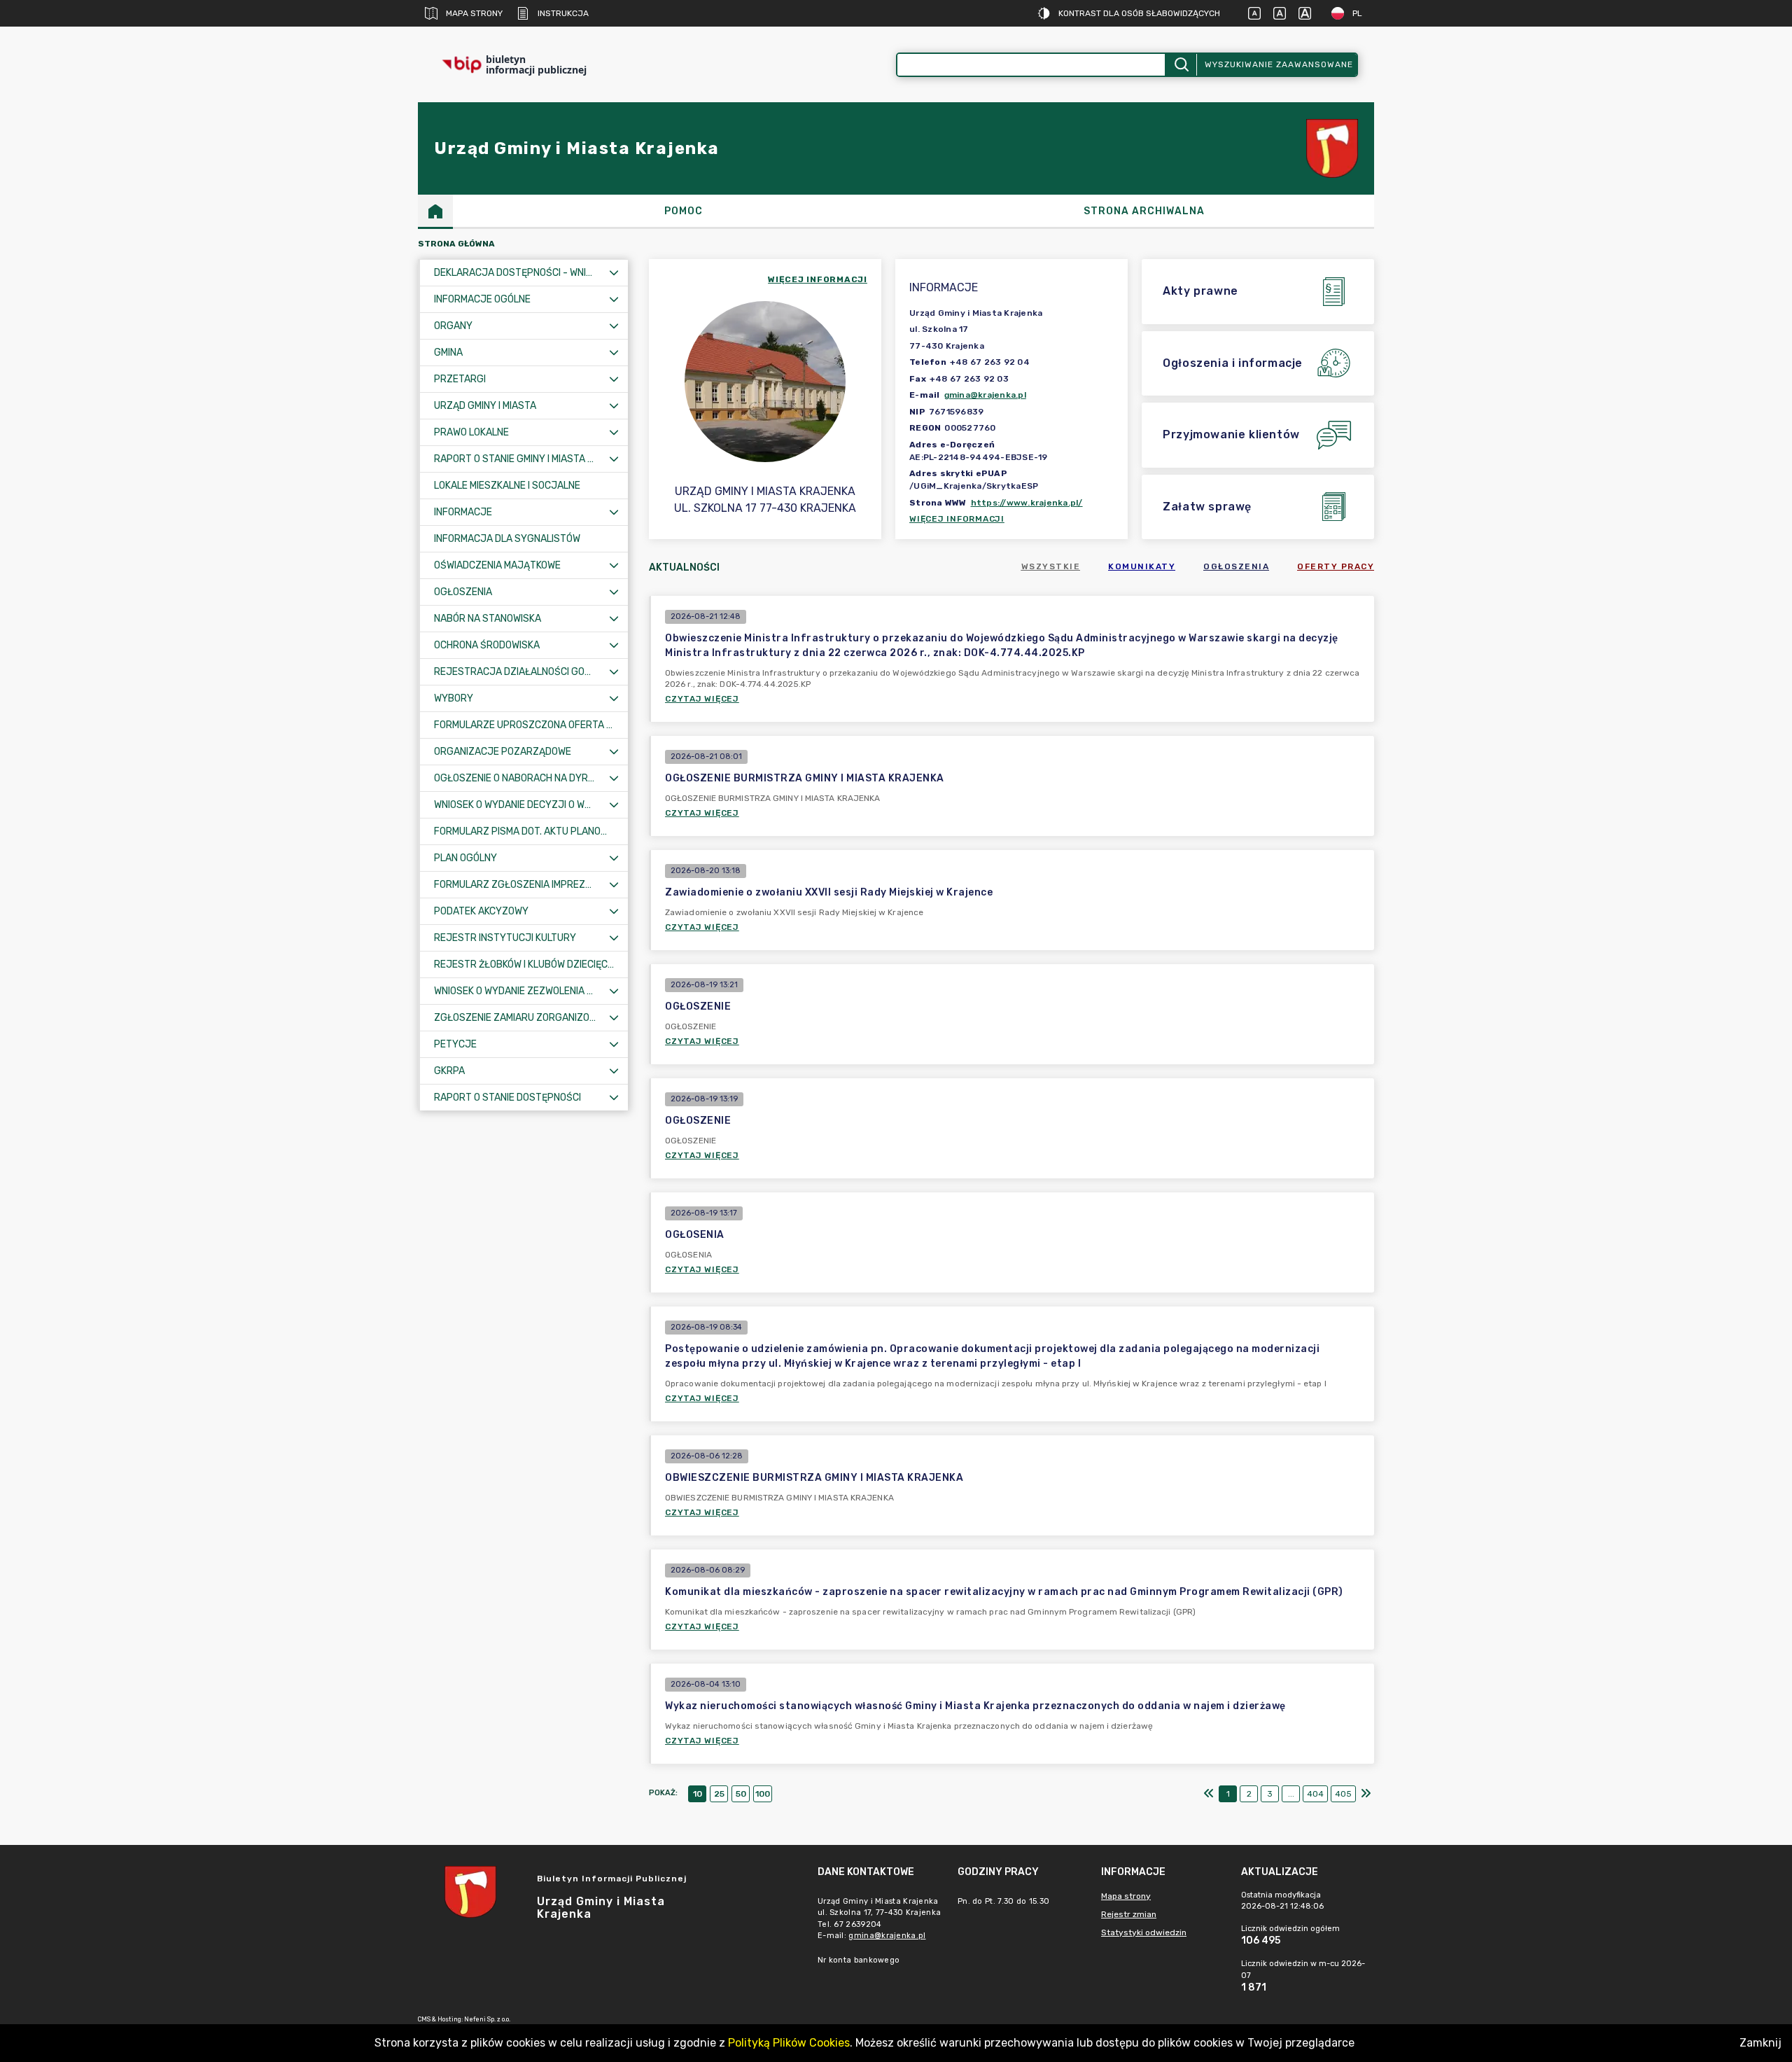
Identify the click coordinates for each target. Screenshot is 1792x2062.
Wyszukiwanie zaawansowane (1279, 64)
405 (1343, 1794)
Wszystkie (1051, 566)
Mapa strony (474, 13)
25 (719, 1794)
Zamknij (1760, 2043)
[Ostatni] (1366, 1794)
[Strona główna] (435, 211)
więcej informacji (818, 279)
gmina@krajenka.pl (985, 395)
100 (763, 1794)
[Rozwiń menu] (614, 273)
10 (698, 1794)
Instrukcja (563, 13)
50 (741, 1794)
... (1291, 1794)
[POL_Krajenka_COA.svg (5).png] (1332, 149)
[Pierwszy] (1209, 1794)
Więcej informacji (957, 519)
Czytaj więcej (702, 699)
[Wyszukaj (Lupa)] (1181, 65)
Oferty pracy (1336, 566)
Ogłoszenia (1236, 566)
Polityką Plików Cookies (789, 2043)
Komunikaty (1142, 566)
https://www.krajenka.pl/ (1027, 503)
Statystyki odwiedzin (1144, 1932)
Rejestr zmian (1129, 1914)
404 (1315, 1794)
